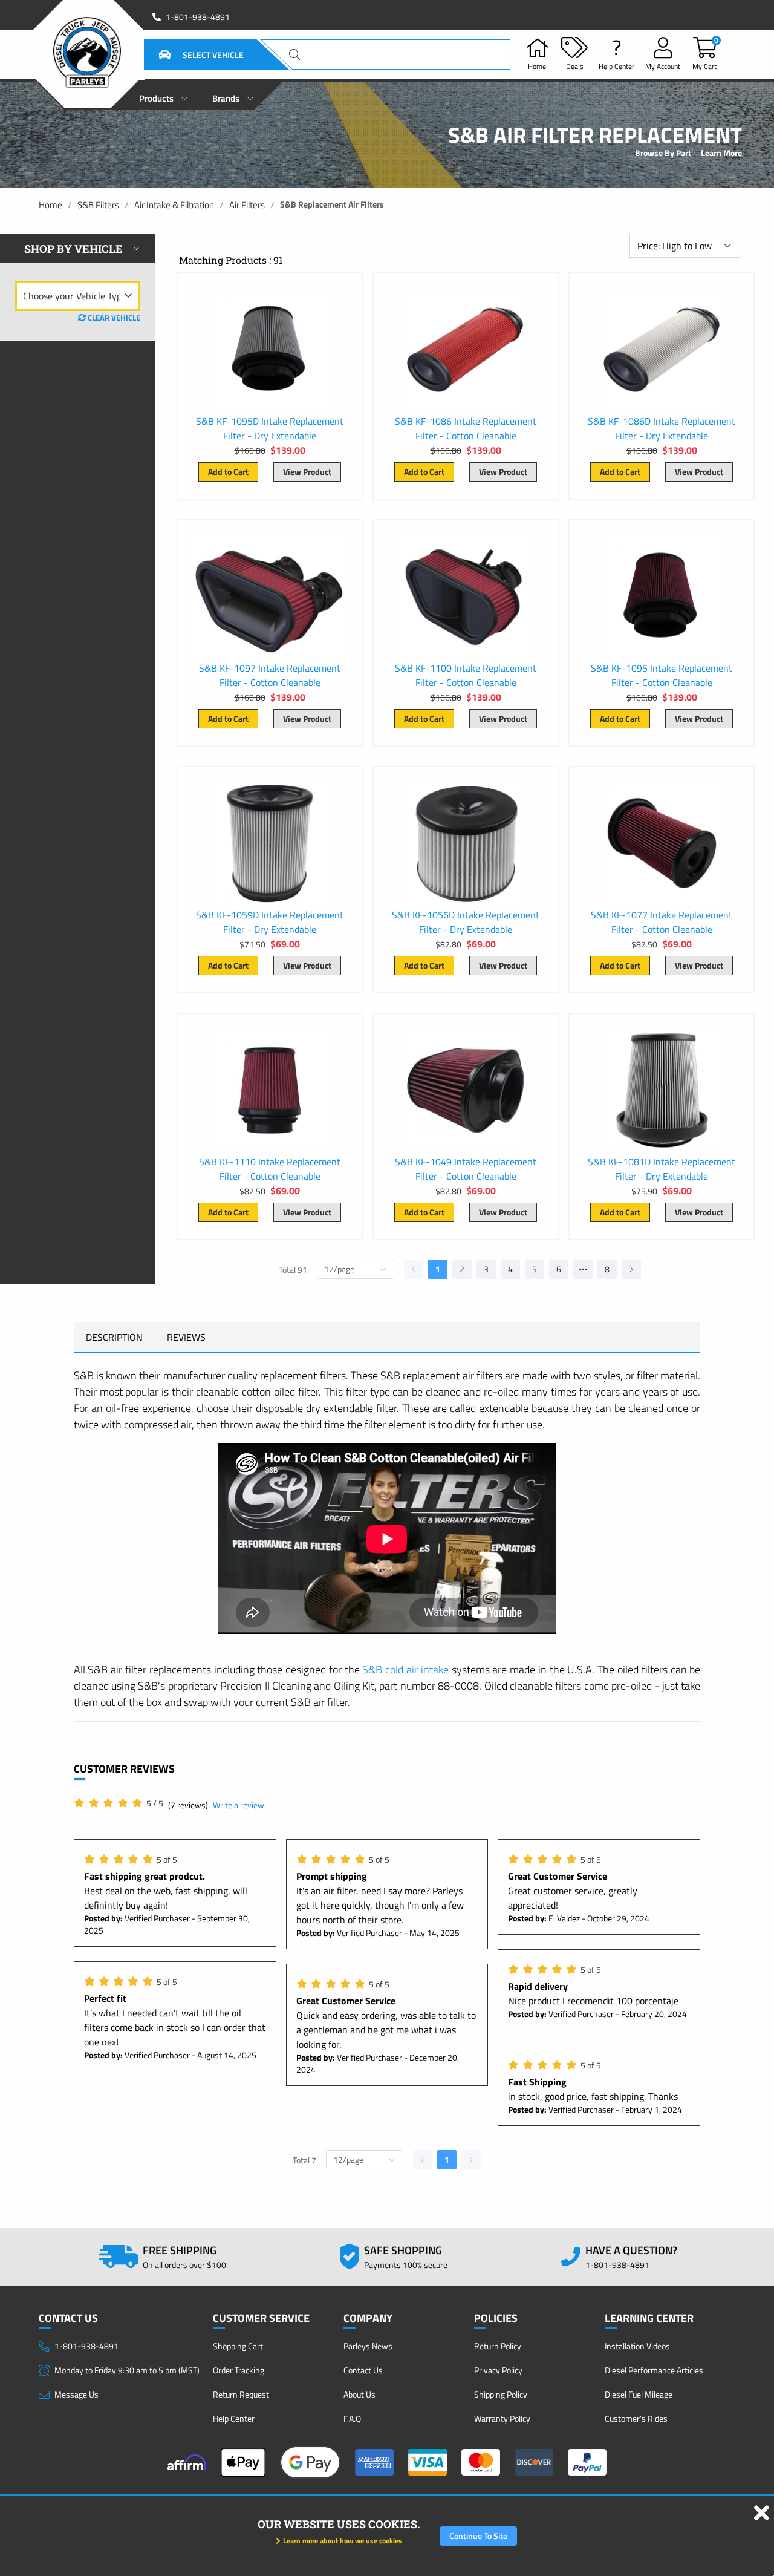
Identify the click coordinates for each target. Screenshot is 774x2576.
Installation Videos (637, 2346)
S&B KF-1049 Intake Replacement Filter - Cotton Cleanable (466, 1169)
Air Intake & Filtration (174, 205)
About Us (359, 2394)
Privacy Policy (498, 2370)
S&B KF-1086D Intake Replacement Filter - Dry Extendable (662, 428)
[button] (186, 54)
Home (50, 205)
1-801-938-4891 (198, 17)
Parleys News (368, 2346)
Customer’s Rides (636, 2418)
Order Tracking (239, 2370)
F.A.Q (352, 2418)
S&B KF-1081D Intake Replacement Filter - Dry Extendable (662, 1169)
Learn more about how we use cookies (343, 2541)
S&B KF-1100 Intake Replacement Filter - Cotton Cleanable (466, 675)
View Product (307, 472)
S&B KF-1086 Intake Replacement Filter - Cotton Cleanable (466, 428)
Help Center (234, 2418)
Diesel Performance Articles (654, 2370)
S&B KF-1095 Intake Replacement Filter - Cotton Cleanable (662, 675)
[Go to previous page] (414, 1269)
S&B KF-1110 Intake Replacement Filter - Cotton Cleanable (270, 1169)
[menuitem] (164, 95)
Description (114, 1337)
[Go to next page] (631, 1269)
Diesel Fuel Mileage (639, 2394)
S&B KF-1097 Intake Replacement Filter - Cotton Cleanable (270, 675)
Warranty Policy (502, 2418)
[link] (50, 205)
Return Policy (498, 2346)
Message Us (76, 2394)
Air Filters (247, 205)
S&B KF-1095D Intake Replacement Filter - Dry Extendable (270, 428)
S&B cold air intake (405, 1669)
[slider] (119, 1803)
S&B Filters (98, 205)
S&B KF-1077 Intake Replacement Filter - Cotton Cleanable (662, 922)
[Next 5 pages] (583, 1269)
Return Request (241, 2394)
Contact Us (363, 2370)
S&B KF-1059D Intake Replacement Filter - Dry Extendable (270, 922)
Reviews (186, 1337)
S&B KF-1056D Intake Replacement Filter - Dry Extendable (466, 922)
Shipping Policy (501, 2394)
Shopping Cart (238, 2346)
